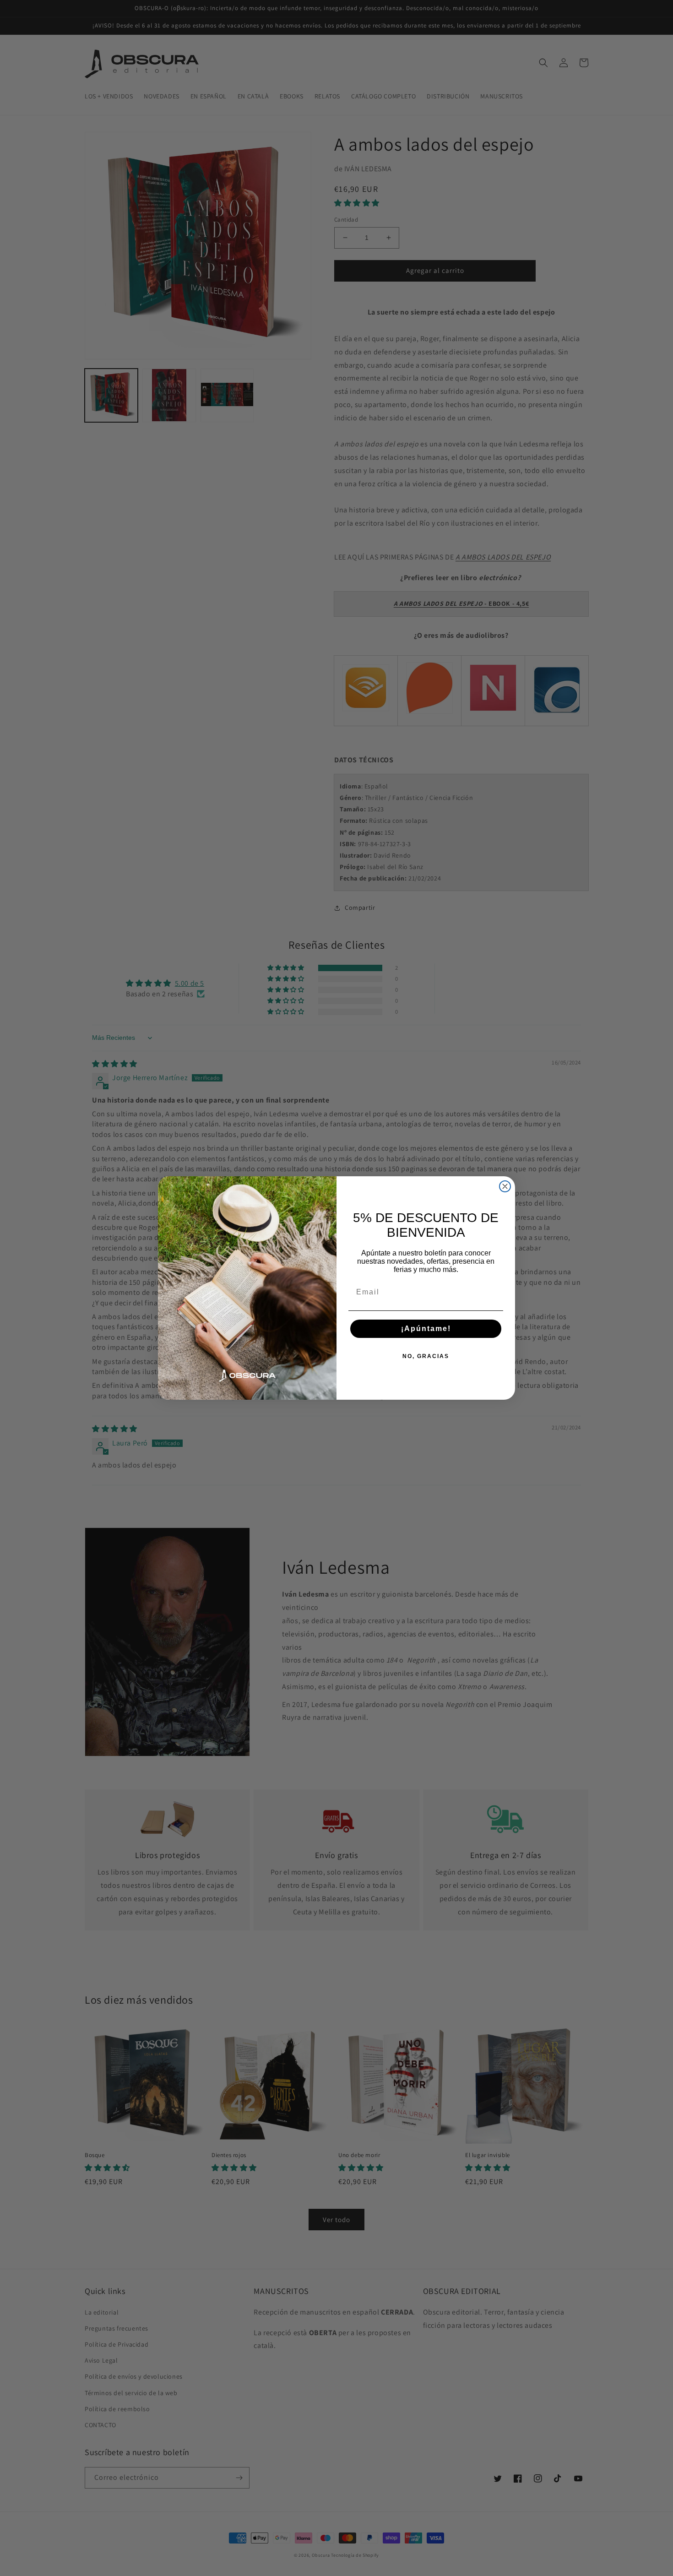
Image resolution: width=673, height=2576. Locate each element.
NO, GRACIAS (426, 1356)
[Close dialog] (505, 1186)
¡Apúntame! (426, 1329)
